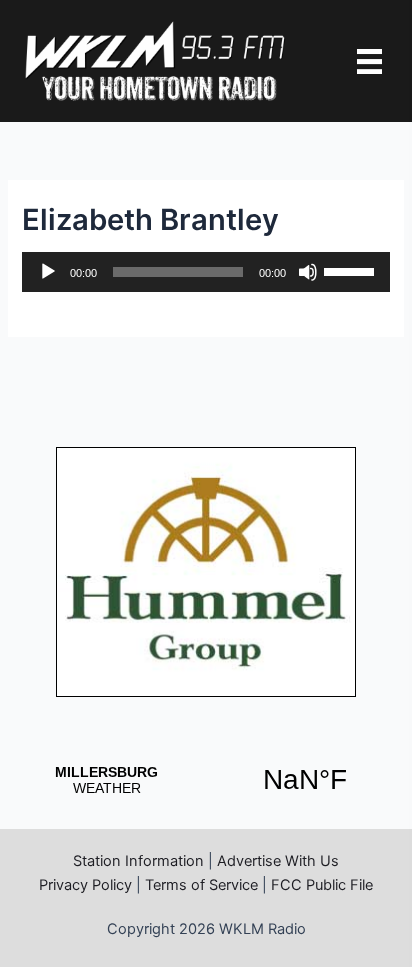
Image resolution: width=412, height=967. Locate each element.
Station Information (138, 861)
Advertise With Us (278, 861)
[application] (205, 272)
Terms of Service (201, 885)
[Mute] (308, 272)
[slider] (352, 270)
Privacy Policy (85, 885)
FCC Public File (322, 885)
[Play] (48, 272)
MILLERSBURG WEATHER (206, 780)
